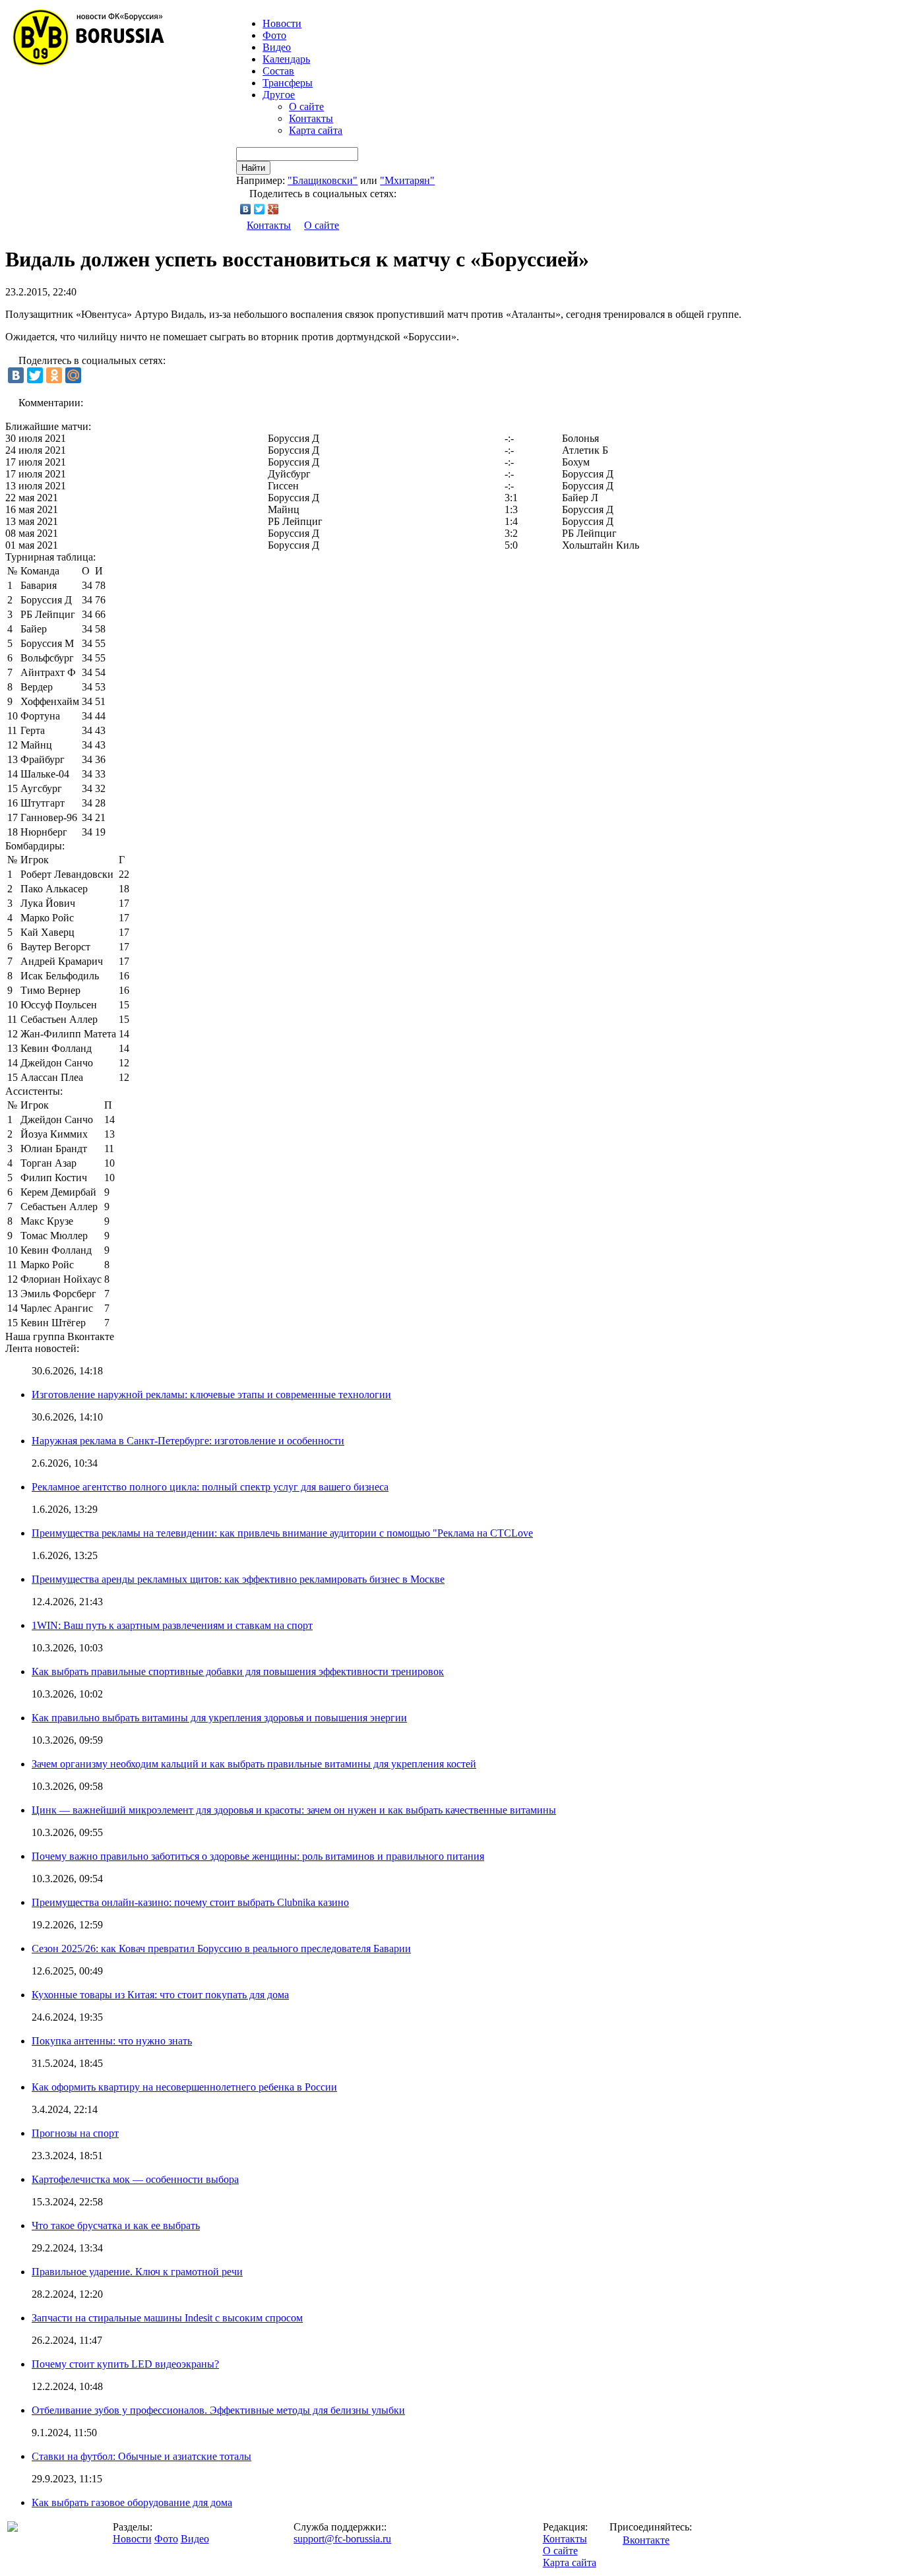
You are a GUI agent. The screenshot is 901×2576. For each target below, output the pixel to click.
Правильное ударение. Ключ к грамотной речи (137, 2272)
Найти (253, 168)
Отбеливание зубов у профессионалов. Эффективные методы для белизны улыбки (218, 2410)
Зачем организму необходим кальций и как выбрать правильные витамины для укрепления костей (254, 1764)
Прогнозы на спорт (75, 2133)
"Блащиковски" (323, 180)
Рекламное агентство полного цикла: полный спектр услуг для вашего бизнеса (210, 1487)
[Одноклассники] (54, 375)
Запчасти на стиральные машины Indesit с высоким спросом (167, 2318)
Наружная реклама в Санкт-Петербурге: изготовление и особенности (188, 1441)
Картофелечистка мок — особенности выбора (135, 2179)
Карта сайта (316, 130)
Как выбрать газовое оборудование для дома (132, 2502)
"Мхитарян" (407, 180)
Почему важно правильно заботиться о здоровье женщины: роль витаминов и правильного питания (258, 1856)
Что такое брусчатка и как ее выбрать (116, 2225)
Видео (277, 47)
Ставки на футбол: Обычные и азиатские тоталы (141, 2456)
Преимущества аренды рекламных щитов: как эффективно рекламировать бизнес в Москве (238, 1579)
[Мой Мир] (73, 375)
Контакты (311, 118)
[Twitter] (260, 209)
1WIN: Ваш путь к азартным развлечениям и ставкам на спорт (172, 1625)
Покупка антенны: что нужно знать (112, 2041)
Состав (278, 71)
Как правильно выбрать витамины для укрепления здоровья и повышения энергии (219, 1718)
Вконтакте (646, 2540)
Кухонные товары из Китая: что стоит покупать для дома (160, 1995)
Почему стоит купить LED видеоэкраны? (125, 2364)
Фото (274, 35)
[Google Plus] (273, 209)
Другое (279, 95)
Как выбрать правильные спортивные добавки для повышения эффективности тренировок (238, 1671)
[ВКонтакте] (246, 209)
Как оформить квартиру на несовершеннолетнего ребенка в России (184, 2087)
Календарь (286, 59)
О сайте (306, 107)
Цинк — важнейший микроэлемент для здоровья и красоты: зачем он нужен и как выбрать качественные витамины (294, 1810)
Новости (132, 2539)
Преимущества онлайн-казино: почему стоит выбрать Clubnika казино (190, 1902)
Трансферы (288, 83)
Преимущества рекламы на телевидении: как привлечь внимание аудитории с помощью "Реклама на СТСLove (282, 1533)
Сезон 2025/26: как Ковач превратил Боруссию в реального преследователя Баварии (221, 1948)
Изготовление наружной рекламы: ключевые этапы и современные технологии (211, 1395)
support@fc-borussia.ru (342, 2539)
